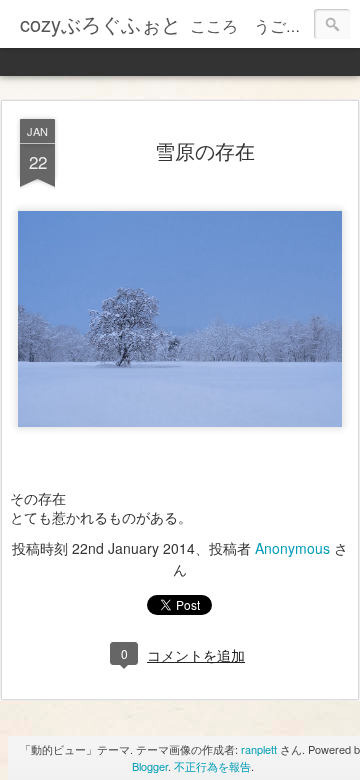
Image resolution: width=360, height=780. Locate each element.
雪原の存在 (205, 150)
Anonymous (292, 548)
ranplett (259, 749)
